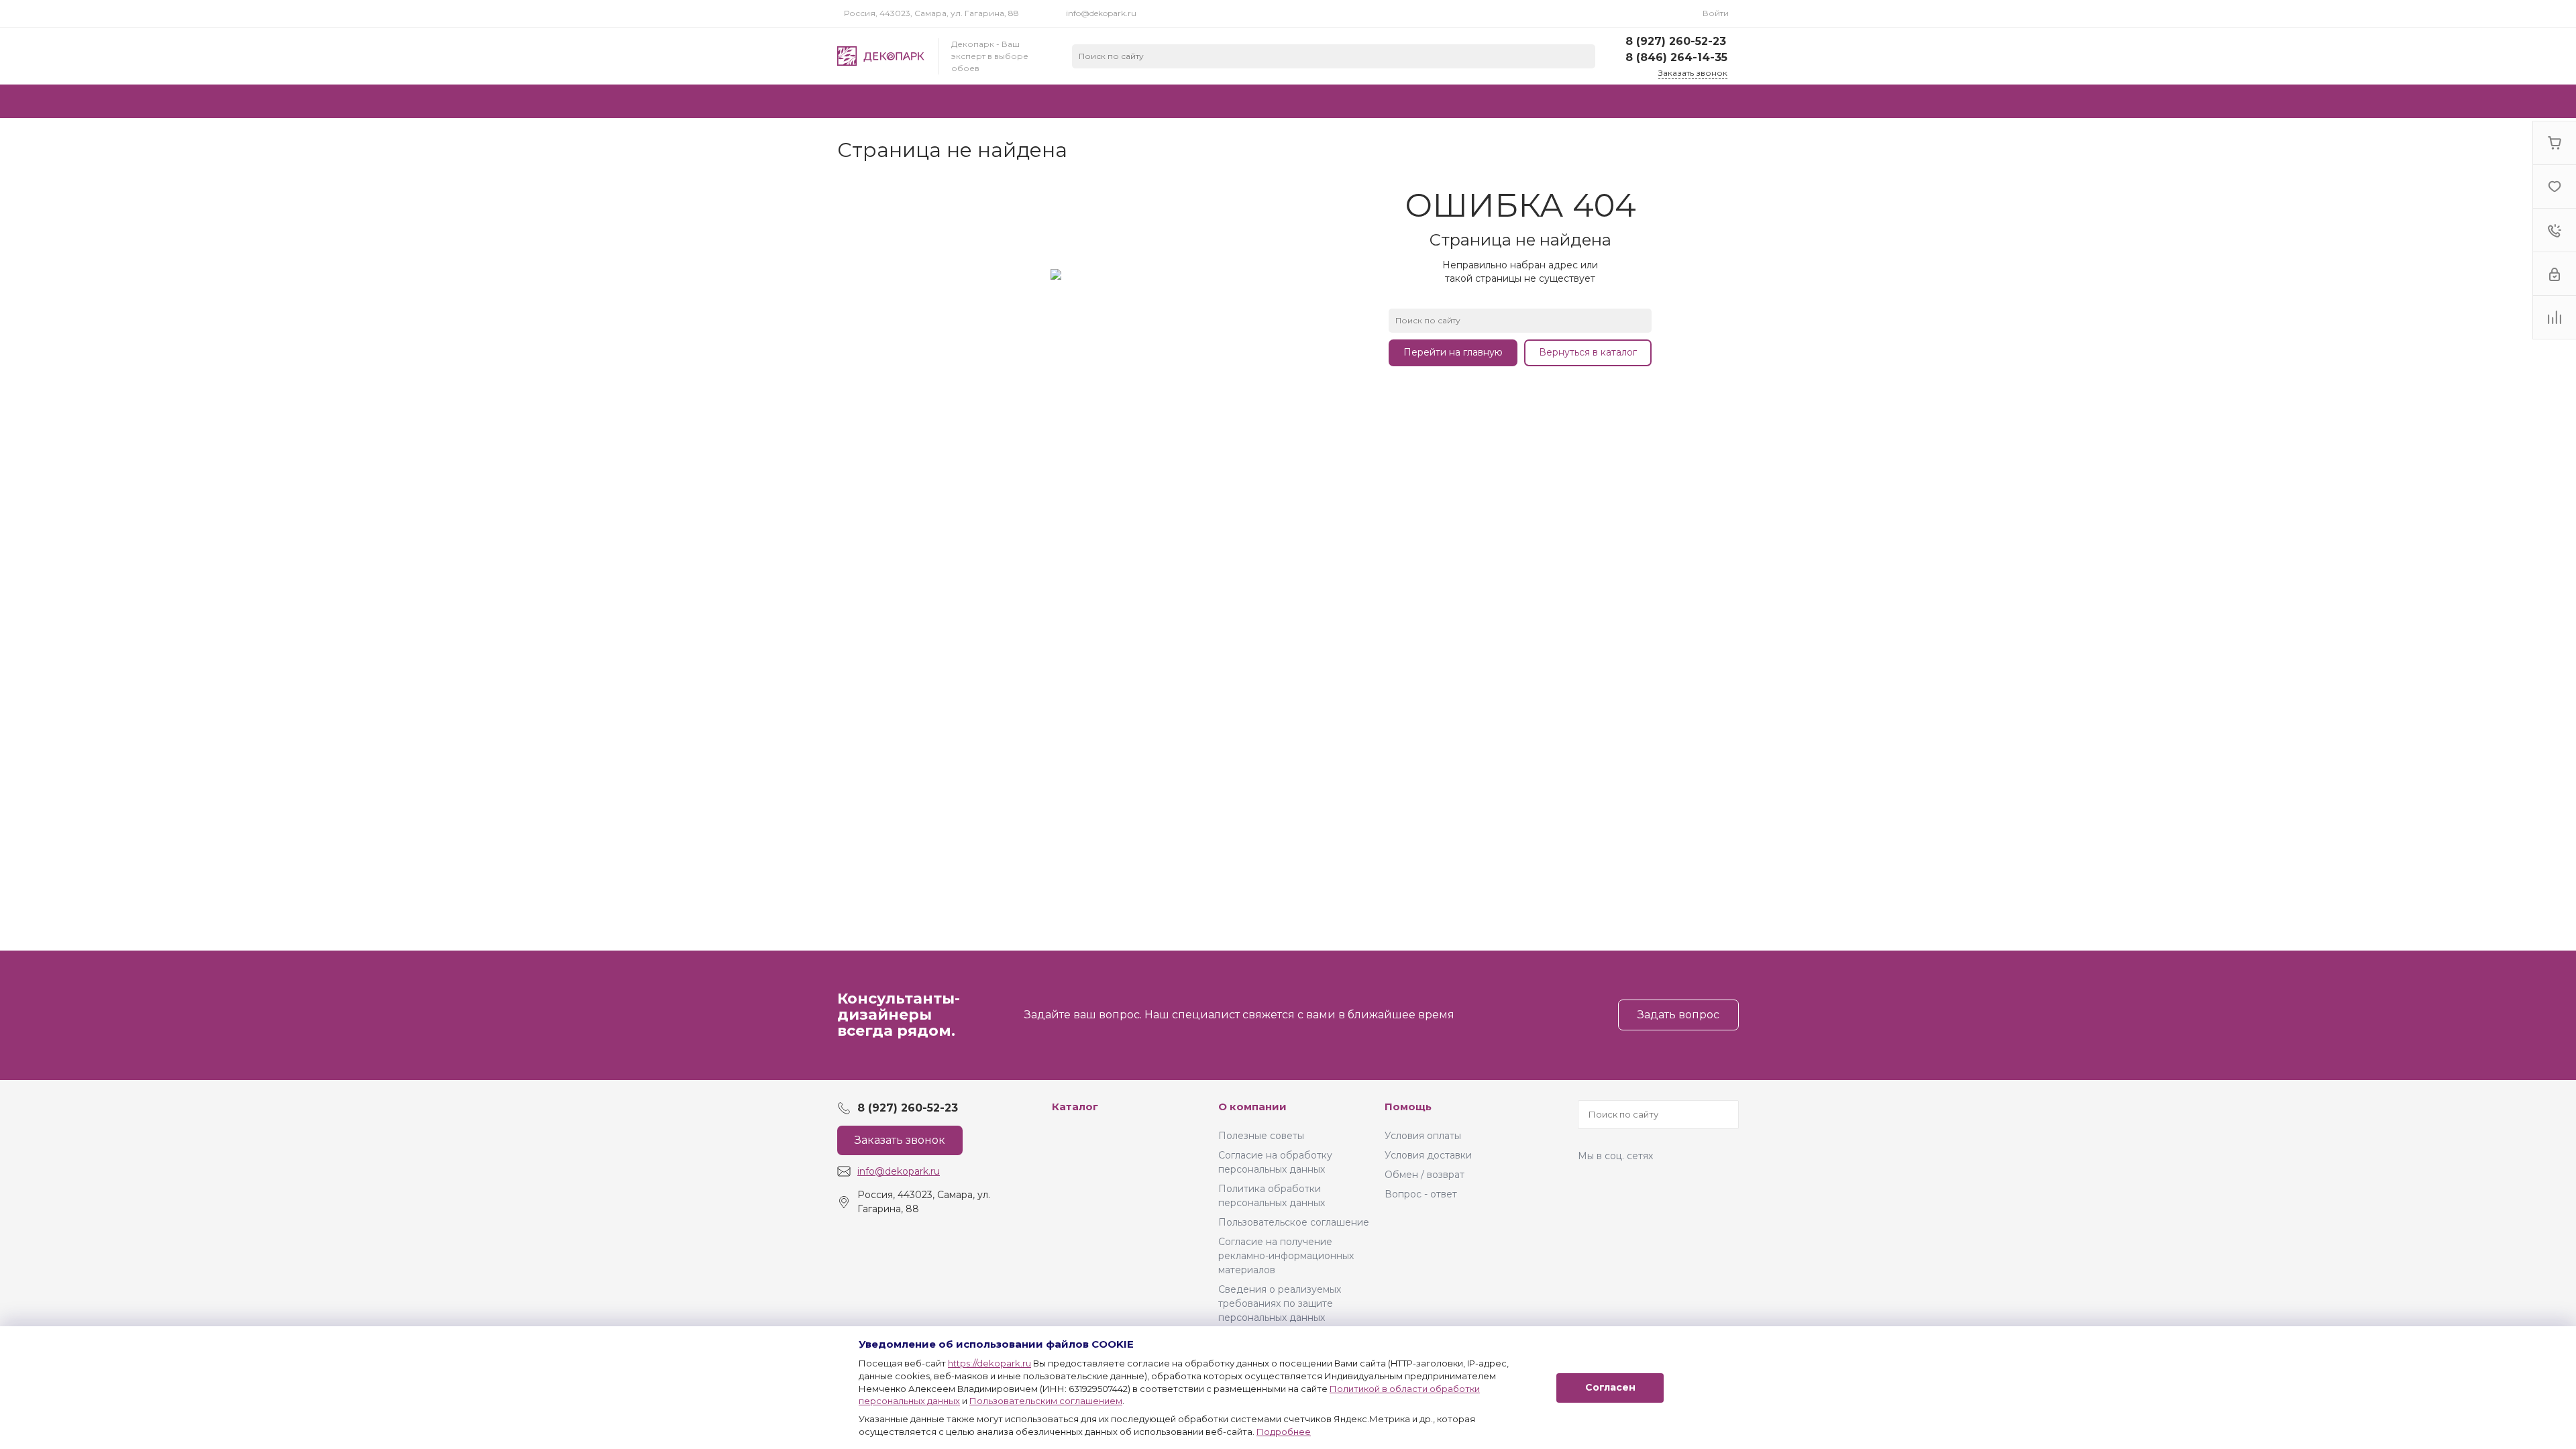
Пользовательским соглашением (1046, 1401)
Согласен (1610, 1387)
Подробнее (1284, 1432)
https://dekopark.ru (989, 1363)
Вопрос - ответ (1421, 1194)
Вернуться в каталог (1588, 352)
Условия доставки (1428, 1155)
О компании (1252, 1107)
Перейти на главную (1453, 352)
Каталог (1075, 1107)
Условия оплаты (1423, 1136)
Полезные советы (1261, 1136)
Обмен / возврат (1425, 1175)
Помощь (1408, 1107)
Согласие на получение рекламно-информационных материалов (1286, 1256)
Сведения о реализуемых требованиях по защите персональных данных (1280, 1303)
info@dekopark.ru (1101, 13)
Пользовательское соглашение (1294, 1222)
